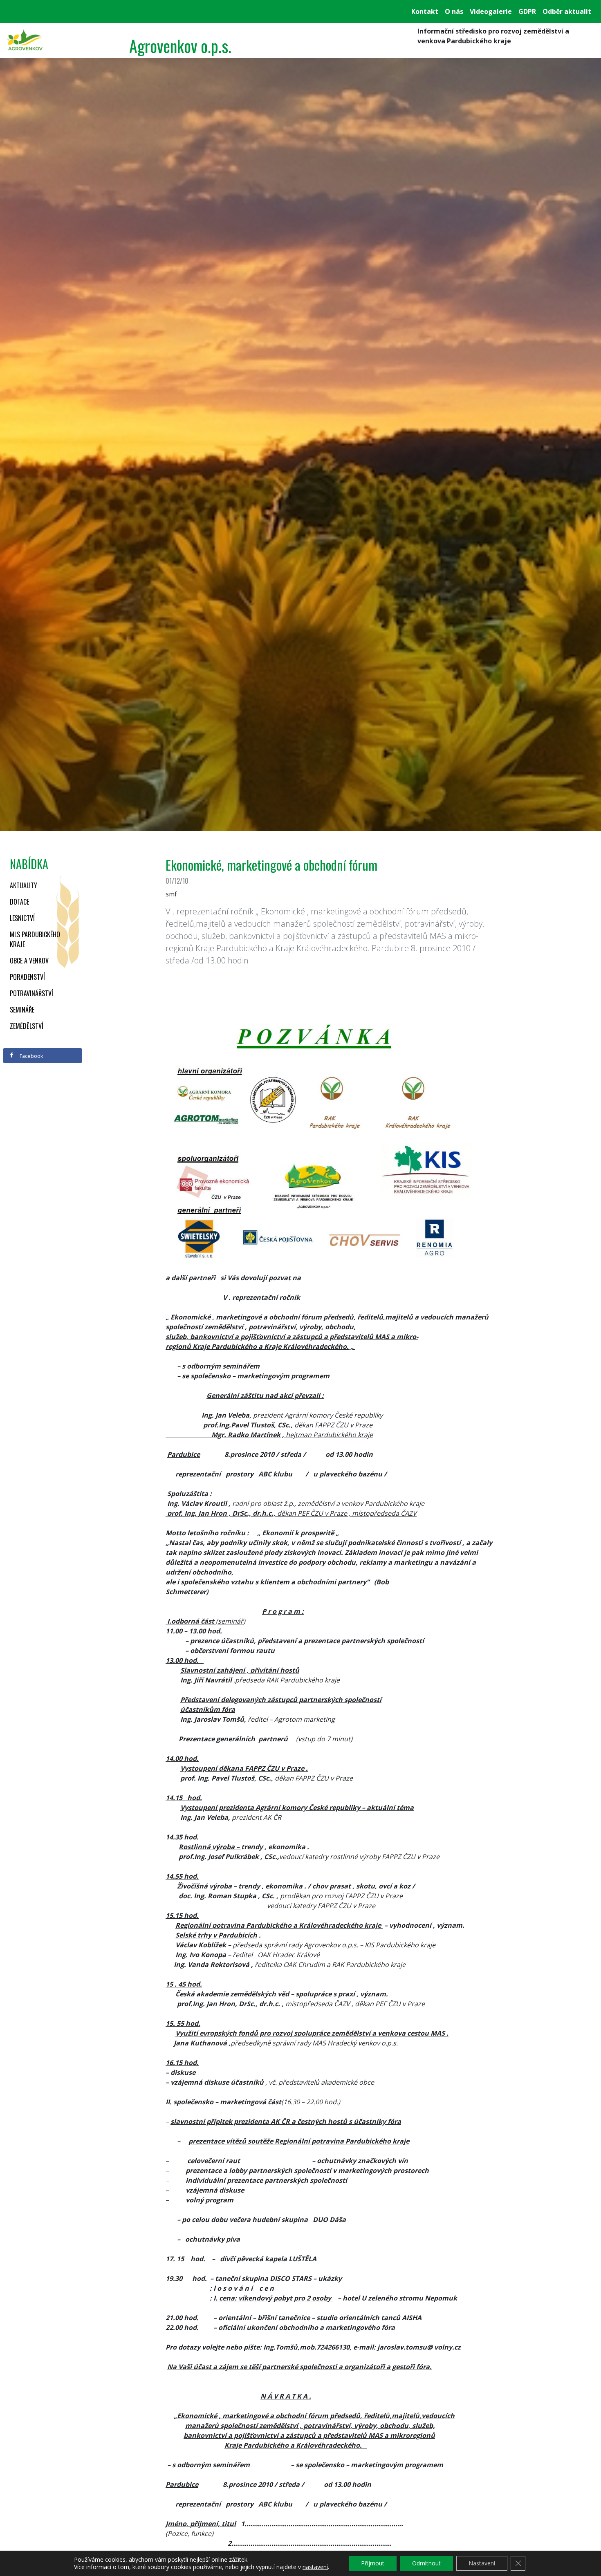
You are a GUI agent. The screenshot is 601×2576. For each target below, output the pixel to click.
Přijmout (373, 2563)
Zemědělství (27, 1026)
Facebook (31, 1056)
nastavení (315, 2567)
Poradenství (27, 977)
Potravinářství (31, 993)
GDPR (527, 11)
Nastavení (482, 2563)
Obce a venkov (29, 961)
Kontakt (425, 11)
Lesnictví (22, 918)
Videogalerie (491, 11)
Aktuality (24, 885)
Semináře (22, 1010)
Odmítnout (426, 2563)
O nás (454, 11)
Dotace (19, 902)
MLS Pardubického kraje (35, 939)
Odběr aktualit (567, 11)
